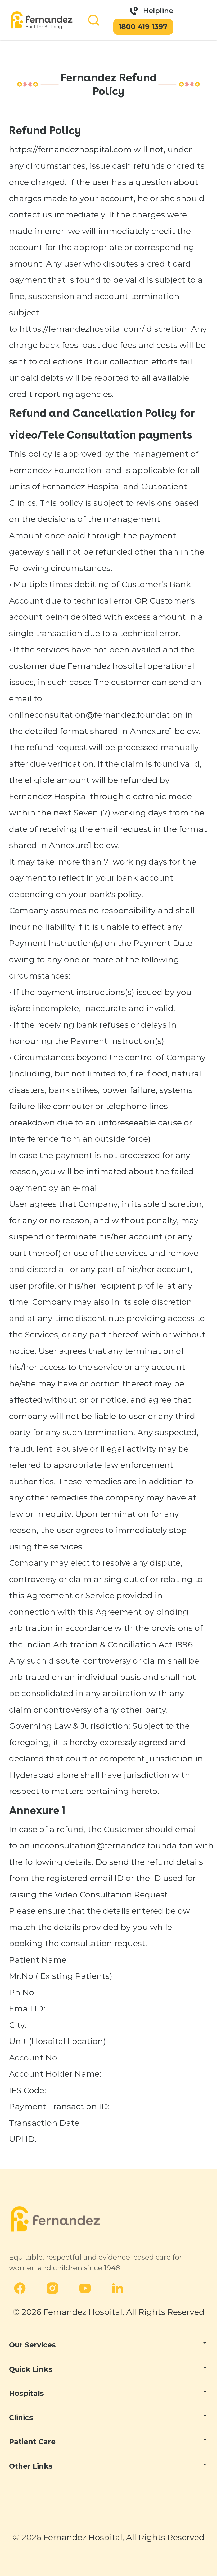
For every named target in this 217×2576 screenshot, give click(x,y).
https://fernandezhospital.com (70, 149)
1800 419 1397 (143, 27)
